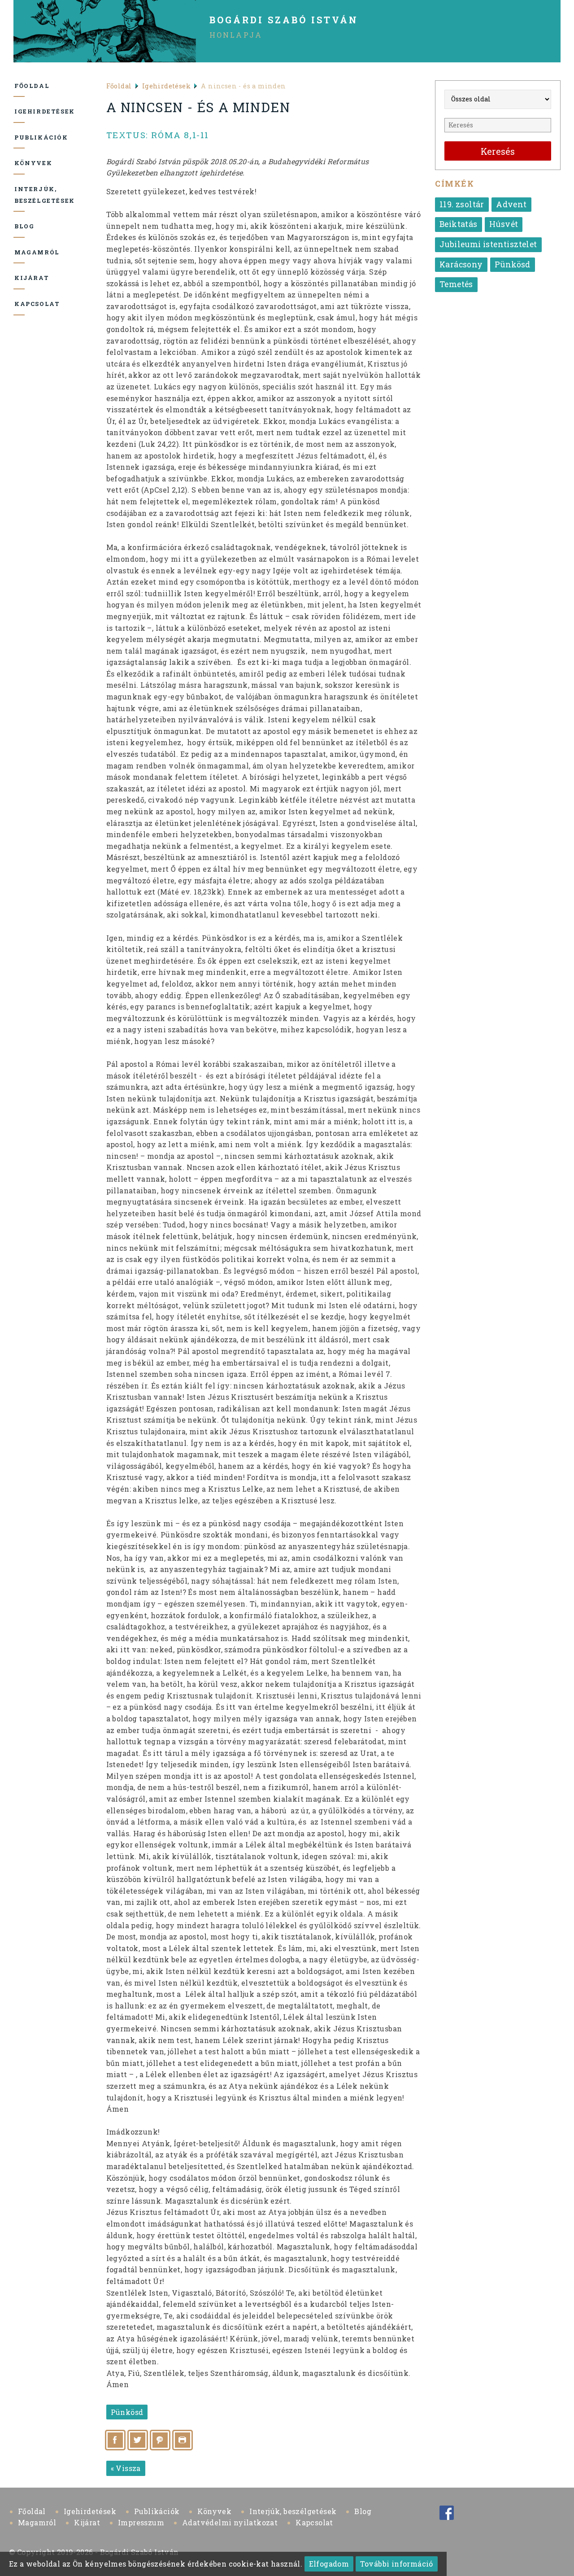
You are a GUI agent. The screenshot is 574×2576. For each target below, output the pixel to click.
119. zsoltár (462, 204)
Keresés (498, 151)
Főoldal (20, 86)
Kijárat (20, 278)
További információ (397, 2564)
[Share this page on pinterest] (160, 2440)
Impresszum (141, 2522)
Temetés (456, 284)
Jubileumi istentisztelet (488, 244)
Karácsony (461, 264)
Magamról (20, 252)
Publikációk (20, 137)
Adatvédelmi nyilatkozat (230, 2522)
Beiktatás (459, 224)
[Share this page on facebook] (115, 2440)
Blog (20, 226)
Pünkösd (127, 2412)
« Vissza (126, 2468)
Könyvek (20, 163)
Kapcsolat (20, 304)
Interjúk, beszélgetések (20, 195)
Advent (511, 204)
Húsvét (504, 224)
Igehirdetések (20, 111)
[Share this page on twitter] (138, 2440)
